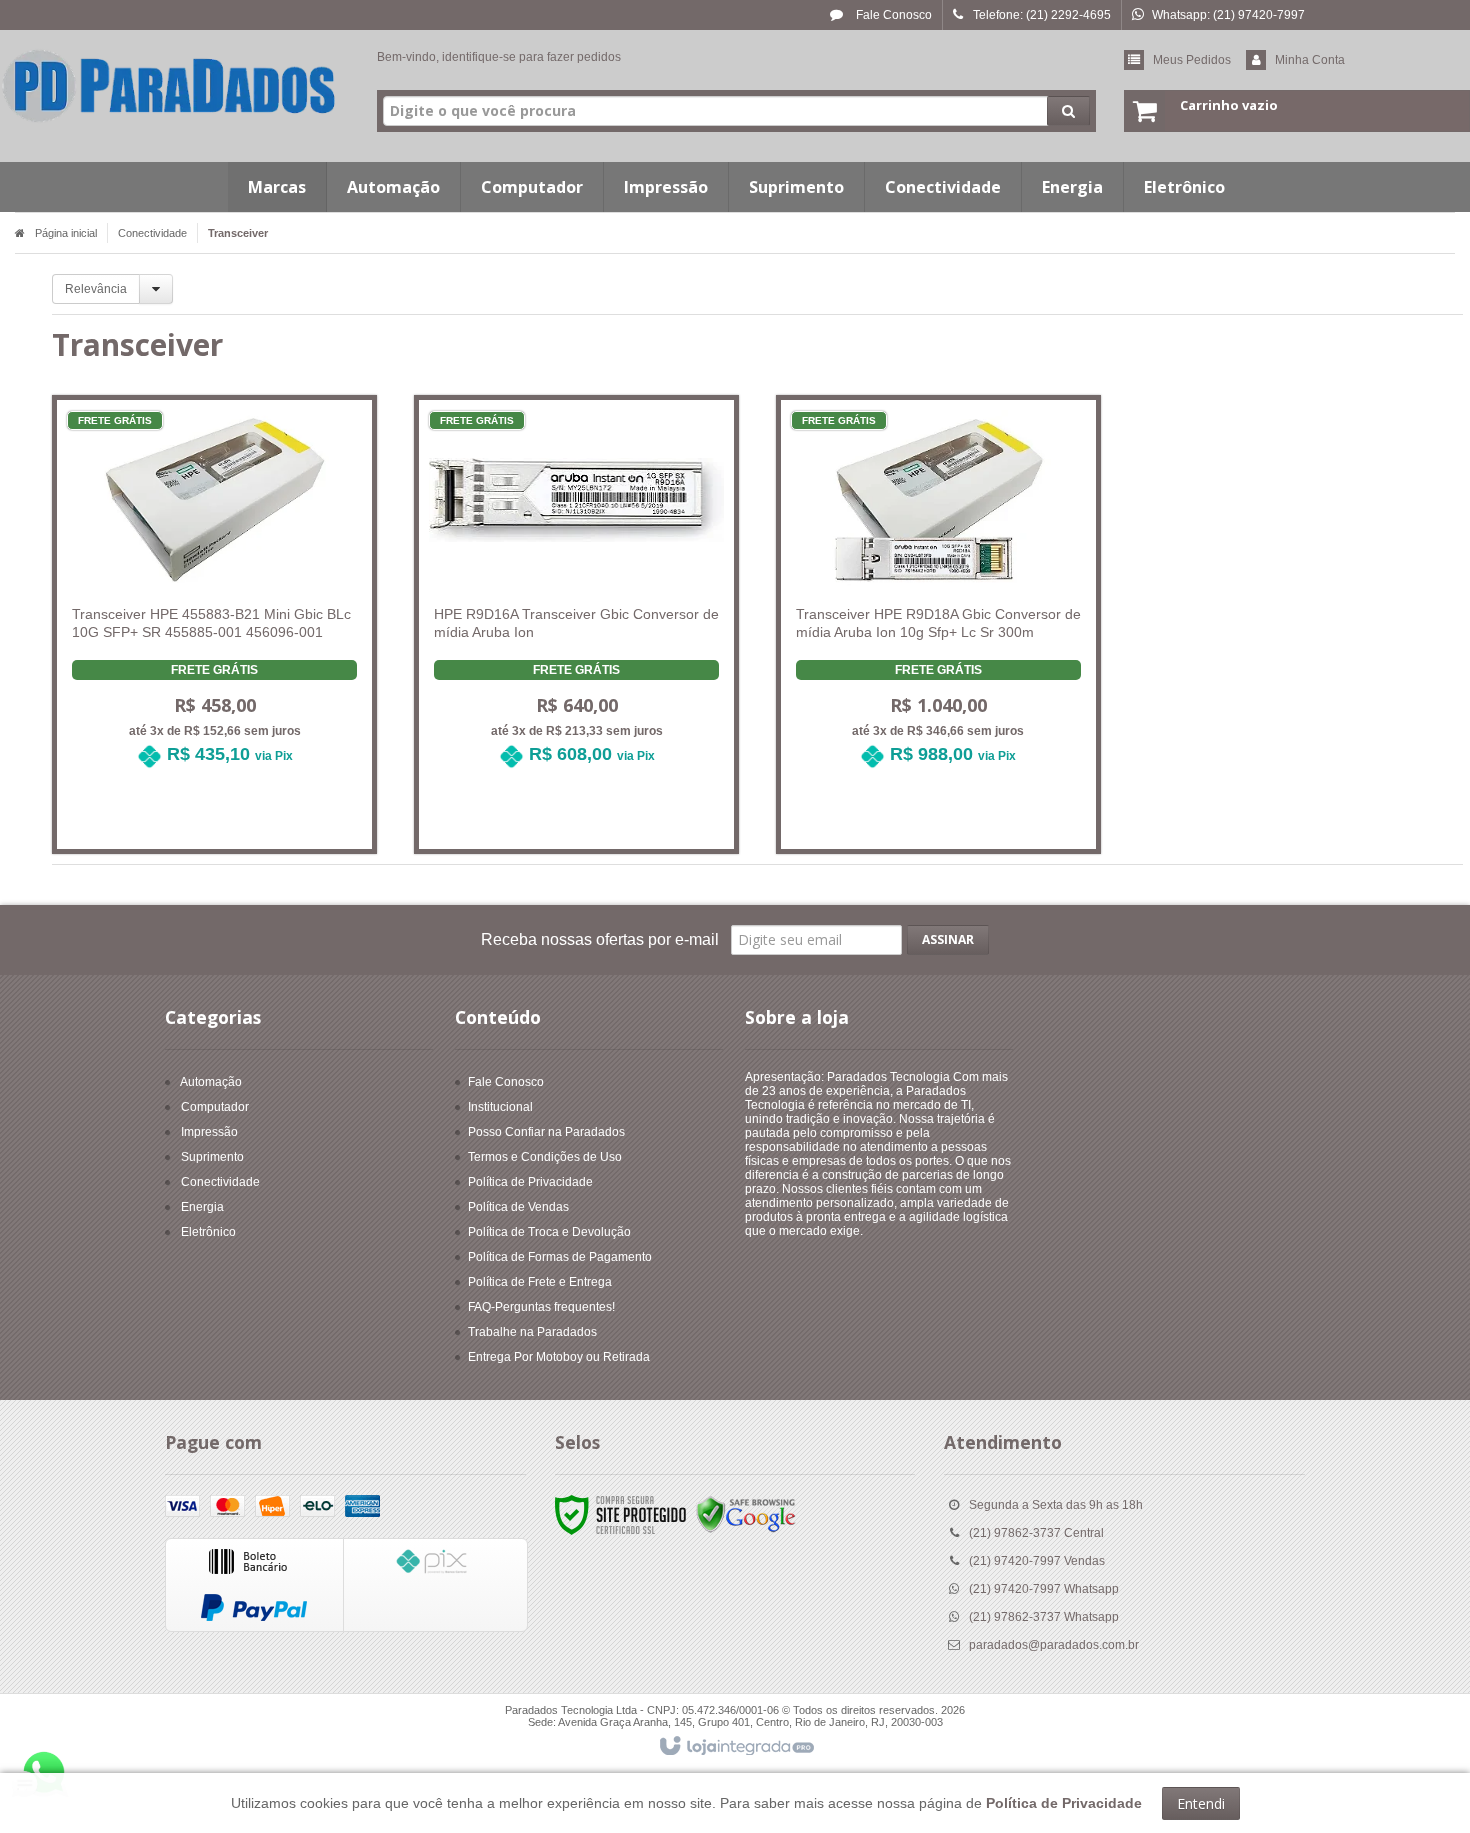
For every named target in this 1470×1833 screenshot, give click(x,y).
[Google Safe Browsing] (746, 1515)
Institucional (500, 1107)
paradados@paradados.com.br (1054, 1645)
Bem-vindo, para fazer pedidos (499, 57)
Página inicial (66, 233)
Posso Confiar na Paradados (546, 1132)
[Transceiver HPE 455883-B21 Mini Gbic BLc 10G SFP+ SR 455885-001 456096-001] (215, 597)
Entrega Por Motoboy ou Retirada (559, 1357)
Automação (211, 1082)
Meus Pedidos (1192, 60)
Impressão (209, 1132)
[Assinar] (948, 940)
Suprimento (212, 1157)
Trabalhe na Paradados (532, 1332)
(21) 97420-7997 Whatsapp (1044, 1589)
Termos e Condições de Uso (545, 1157)
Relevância (96, 289)
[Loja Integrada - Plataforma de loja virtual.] (735, 1747)
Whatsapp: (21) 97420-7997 (1228, 15)
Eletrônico (208, 1232)
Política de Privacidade (530, 1182)
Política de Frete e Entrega (540, 1282)
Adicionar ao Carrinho (226, 815)
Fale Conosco (892, 15)
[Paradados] (169, 86)
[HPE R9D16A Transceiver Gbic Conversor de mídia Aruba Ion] (577, 597)
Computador (215, 1107)
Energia (202, 1207)
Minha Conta (1310, 60)
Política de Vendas (518, 1207)
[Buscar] (1068, 111)
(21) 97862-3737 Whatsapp (1044, 1617)
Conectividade (152, 233)
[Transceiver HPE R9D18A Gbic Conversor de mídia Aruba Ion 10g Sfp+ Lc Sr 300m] (939, 597)
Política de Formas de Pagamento (560, 1257)
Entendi (1201, 1803)
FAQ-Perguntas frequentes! (541, 1307)
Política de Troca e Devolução (549, 1232)
